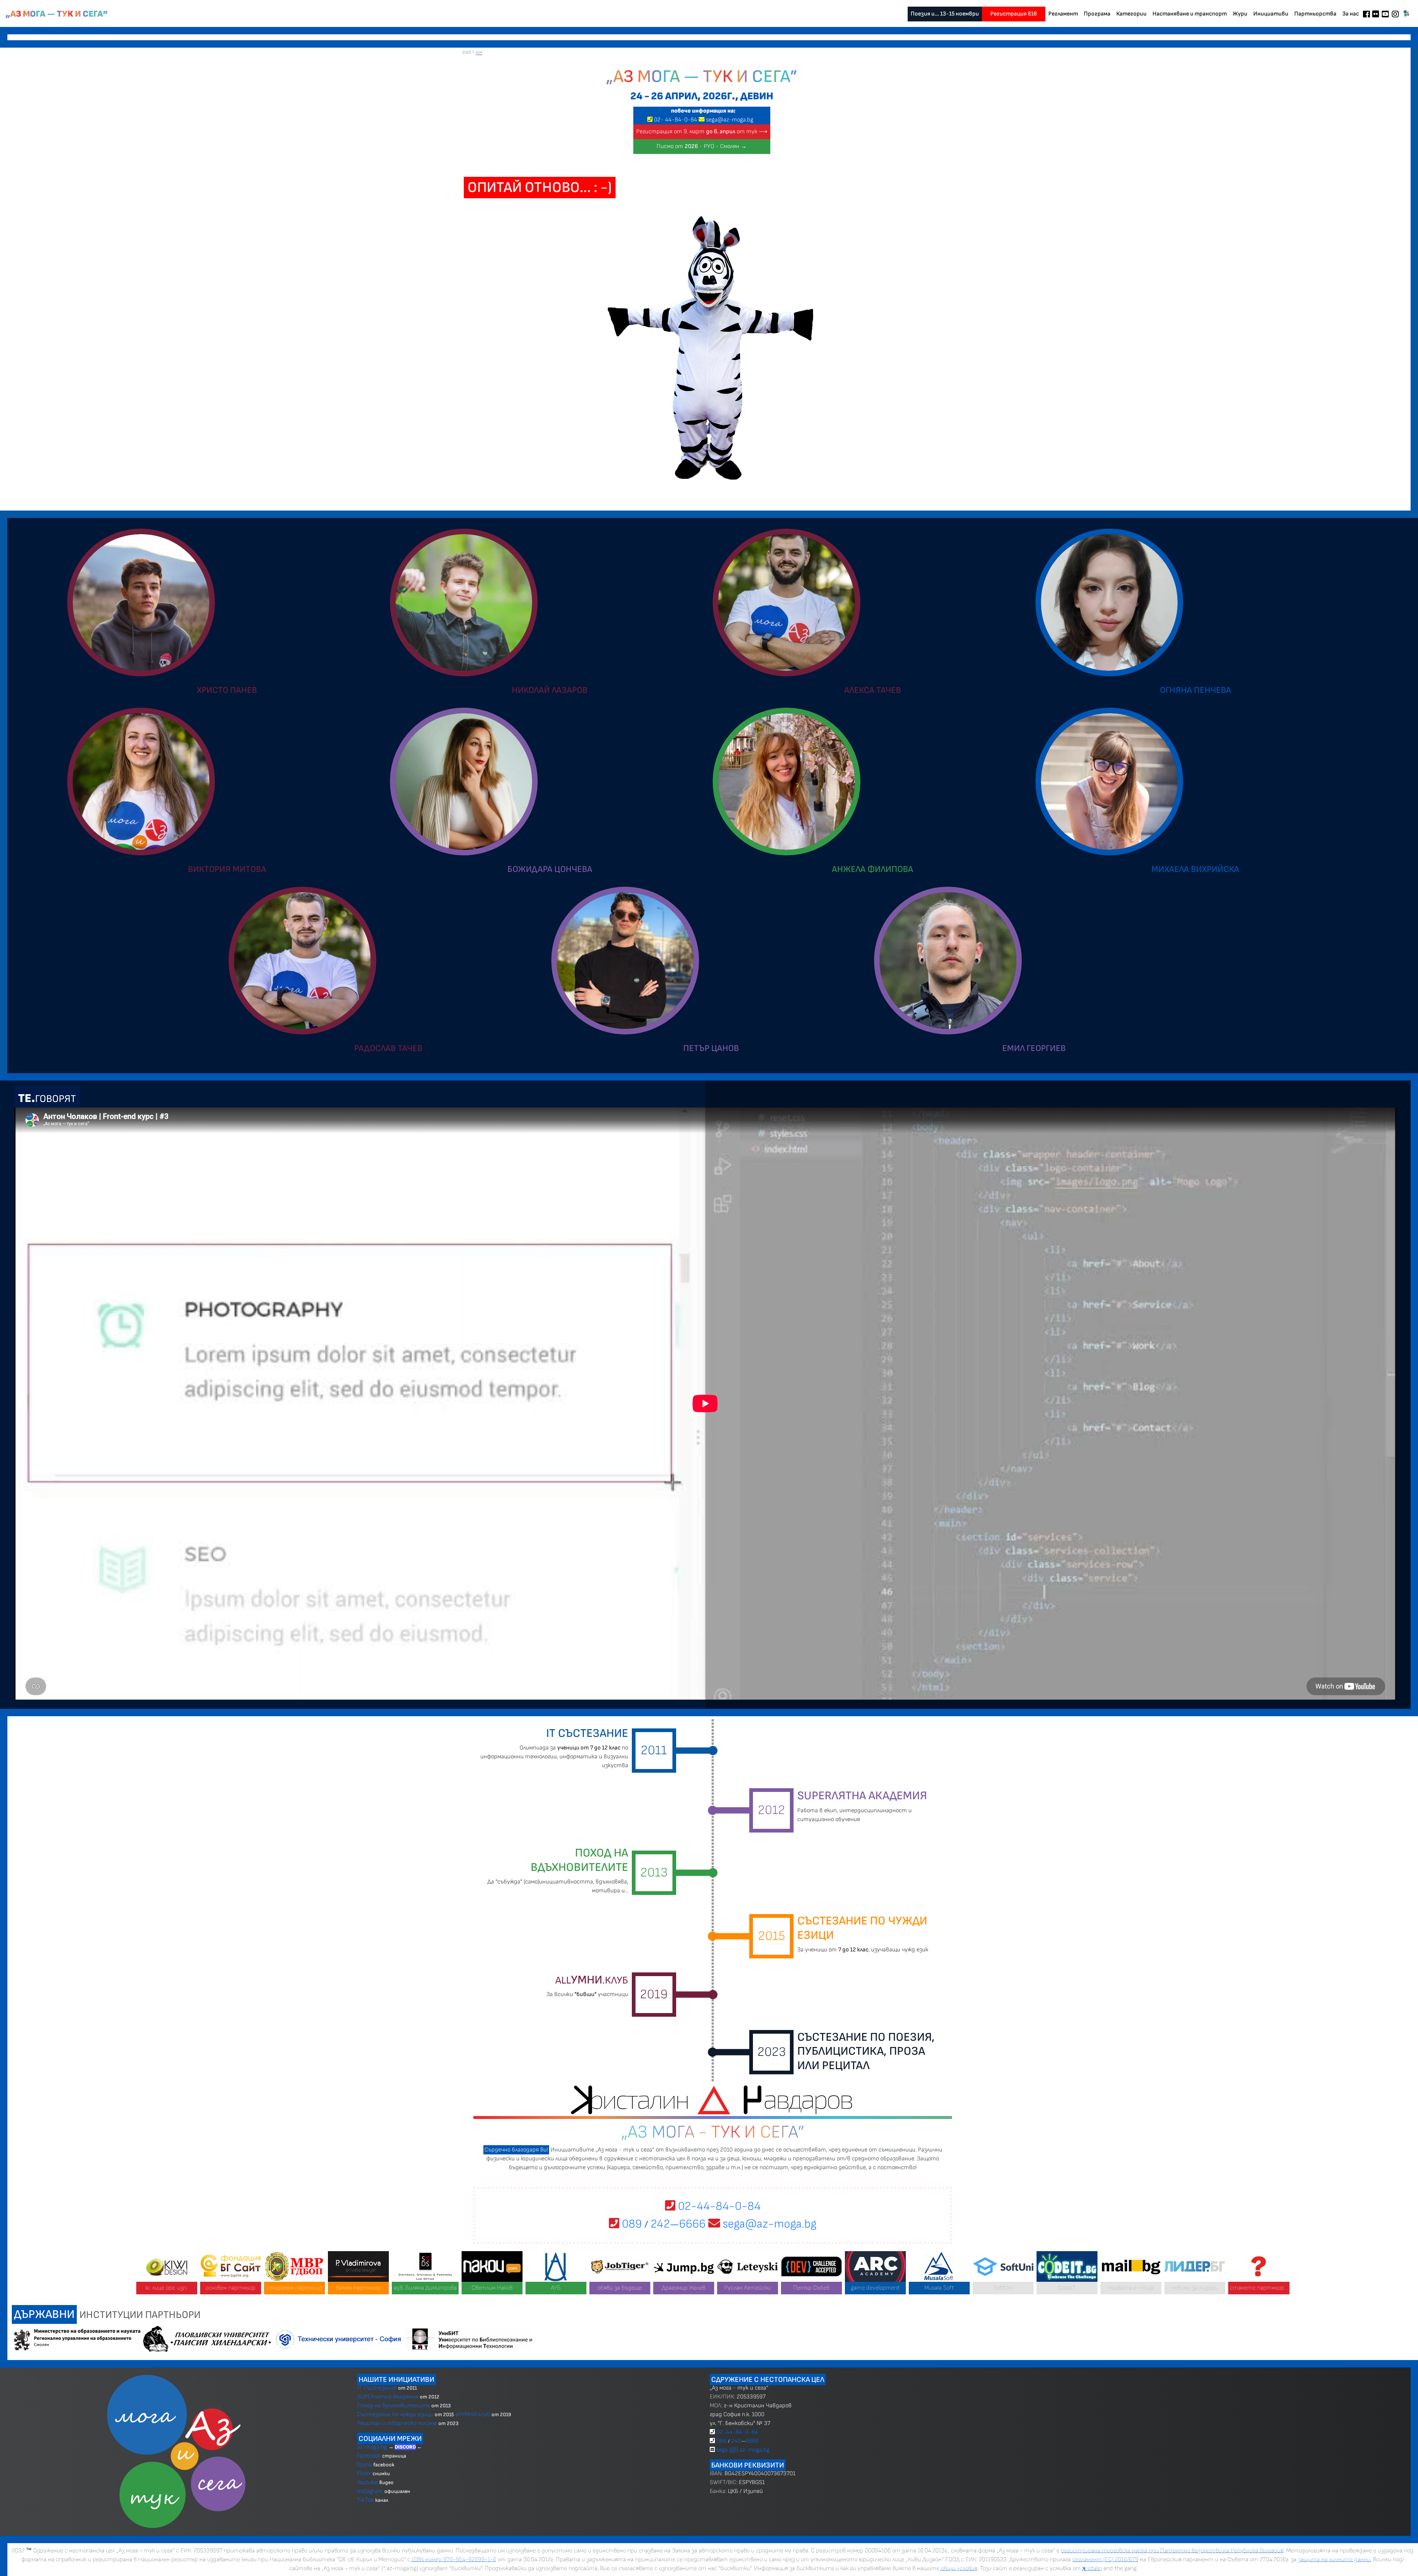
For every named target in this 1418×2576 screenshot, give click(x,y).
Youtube (367, 2482)
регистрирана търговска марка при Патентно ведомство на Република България (1172, 2551)
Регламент (1063, 14)
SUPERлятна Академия (388, 2397)
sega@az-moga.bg (730, 120)
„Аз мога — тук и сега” (57, 14)
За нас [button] (1351, 14)
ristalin (1092, 2568)
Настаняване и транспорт (1190, 14)
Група (364, 2465)
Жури (1240, 14)
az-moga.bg (373, 2447)
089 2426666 (662, 2224)
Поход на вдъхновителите (393, 2406)
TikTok (365, 2500)
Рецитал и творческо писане (397, 2423)
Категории (1131, 14)
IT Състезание (377, 2388)
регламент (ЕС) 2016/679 (1105, 2560)
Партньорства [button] (1315, 14)
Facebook (370, 2456)
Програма (1097, 14)
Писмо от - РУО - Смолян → (702, 146)
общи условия (959, 2568)
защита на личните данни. (1335, 2560)
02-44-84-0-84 (718, 2206)
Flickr (364, 2474)
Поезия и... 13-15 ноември (945, 14)
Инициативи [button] (1271, 14)
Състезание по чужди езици (395, 2414)
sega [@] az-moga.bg (743, 2450)
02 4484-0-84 (676, 120)
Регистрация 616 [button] (1014, 14)
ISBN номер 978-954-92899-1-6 (454, 2560)
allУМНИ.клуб (473, 2414)
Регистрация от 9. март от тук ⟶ (702, 132)
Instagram (370, 2491)
